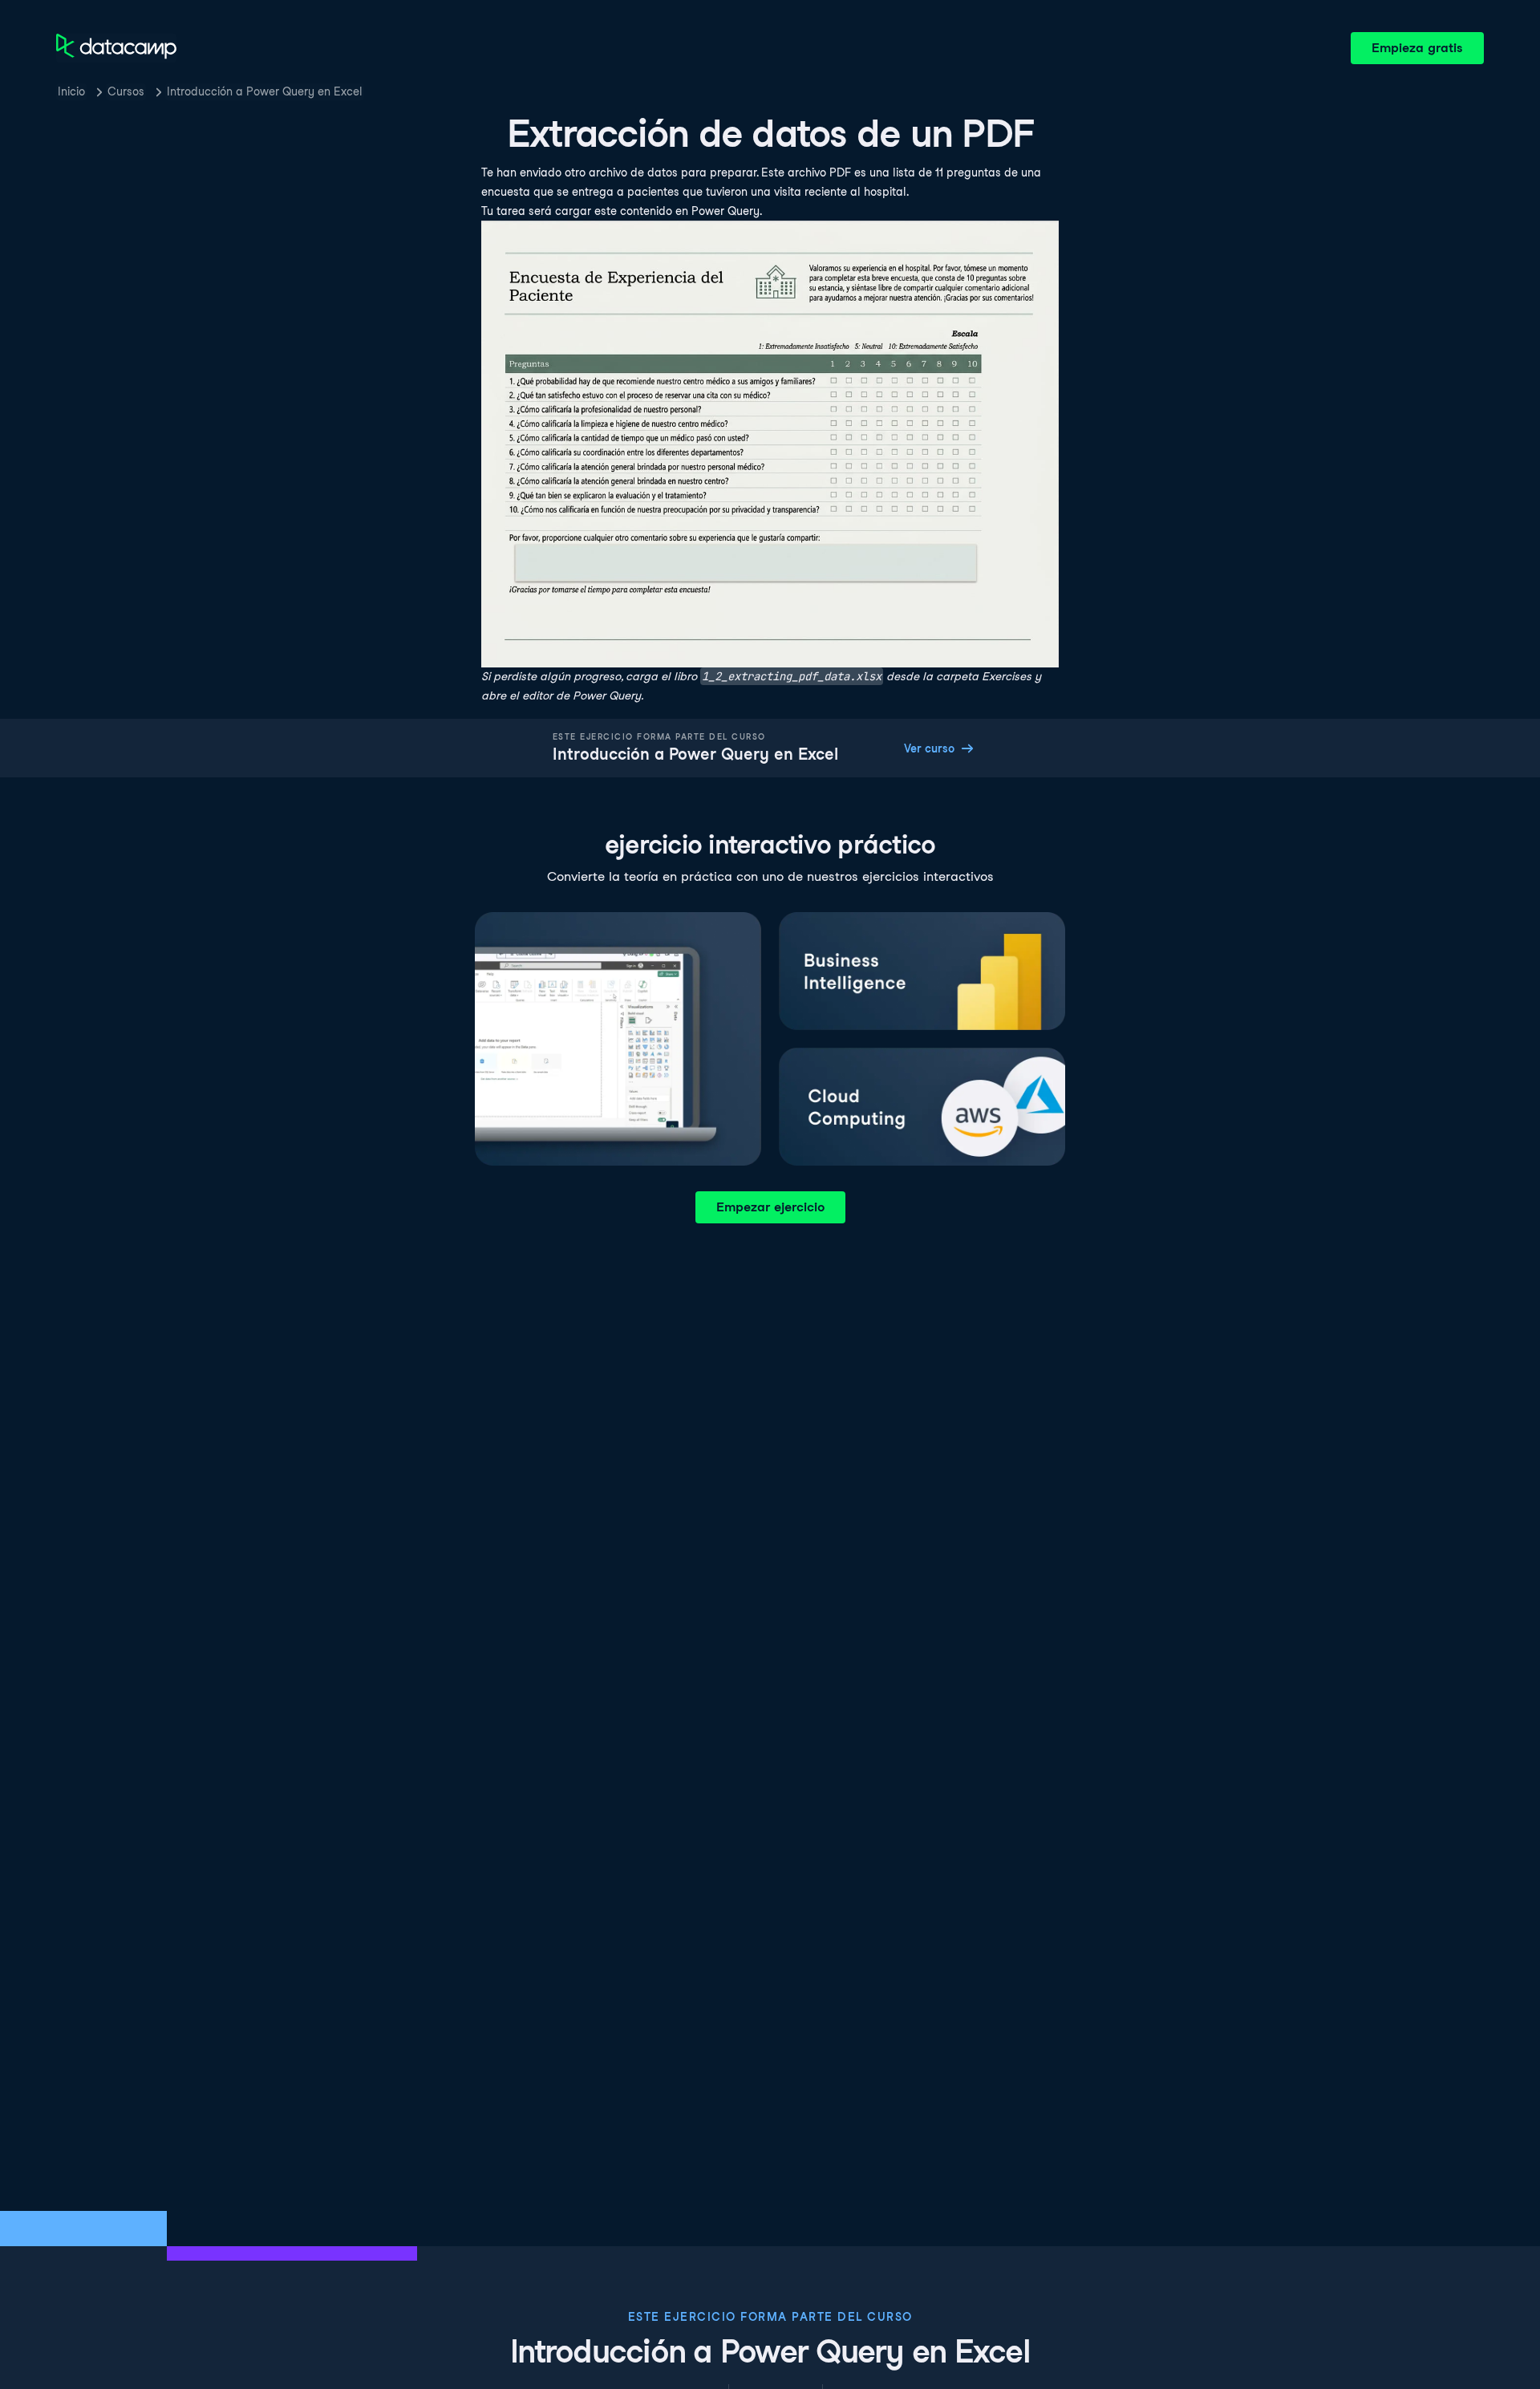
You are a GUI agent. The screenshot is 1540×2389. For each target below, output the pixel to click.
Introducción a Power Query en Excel (265, 91)
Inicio (71, 91)
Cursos (126, 91)
